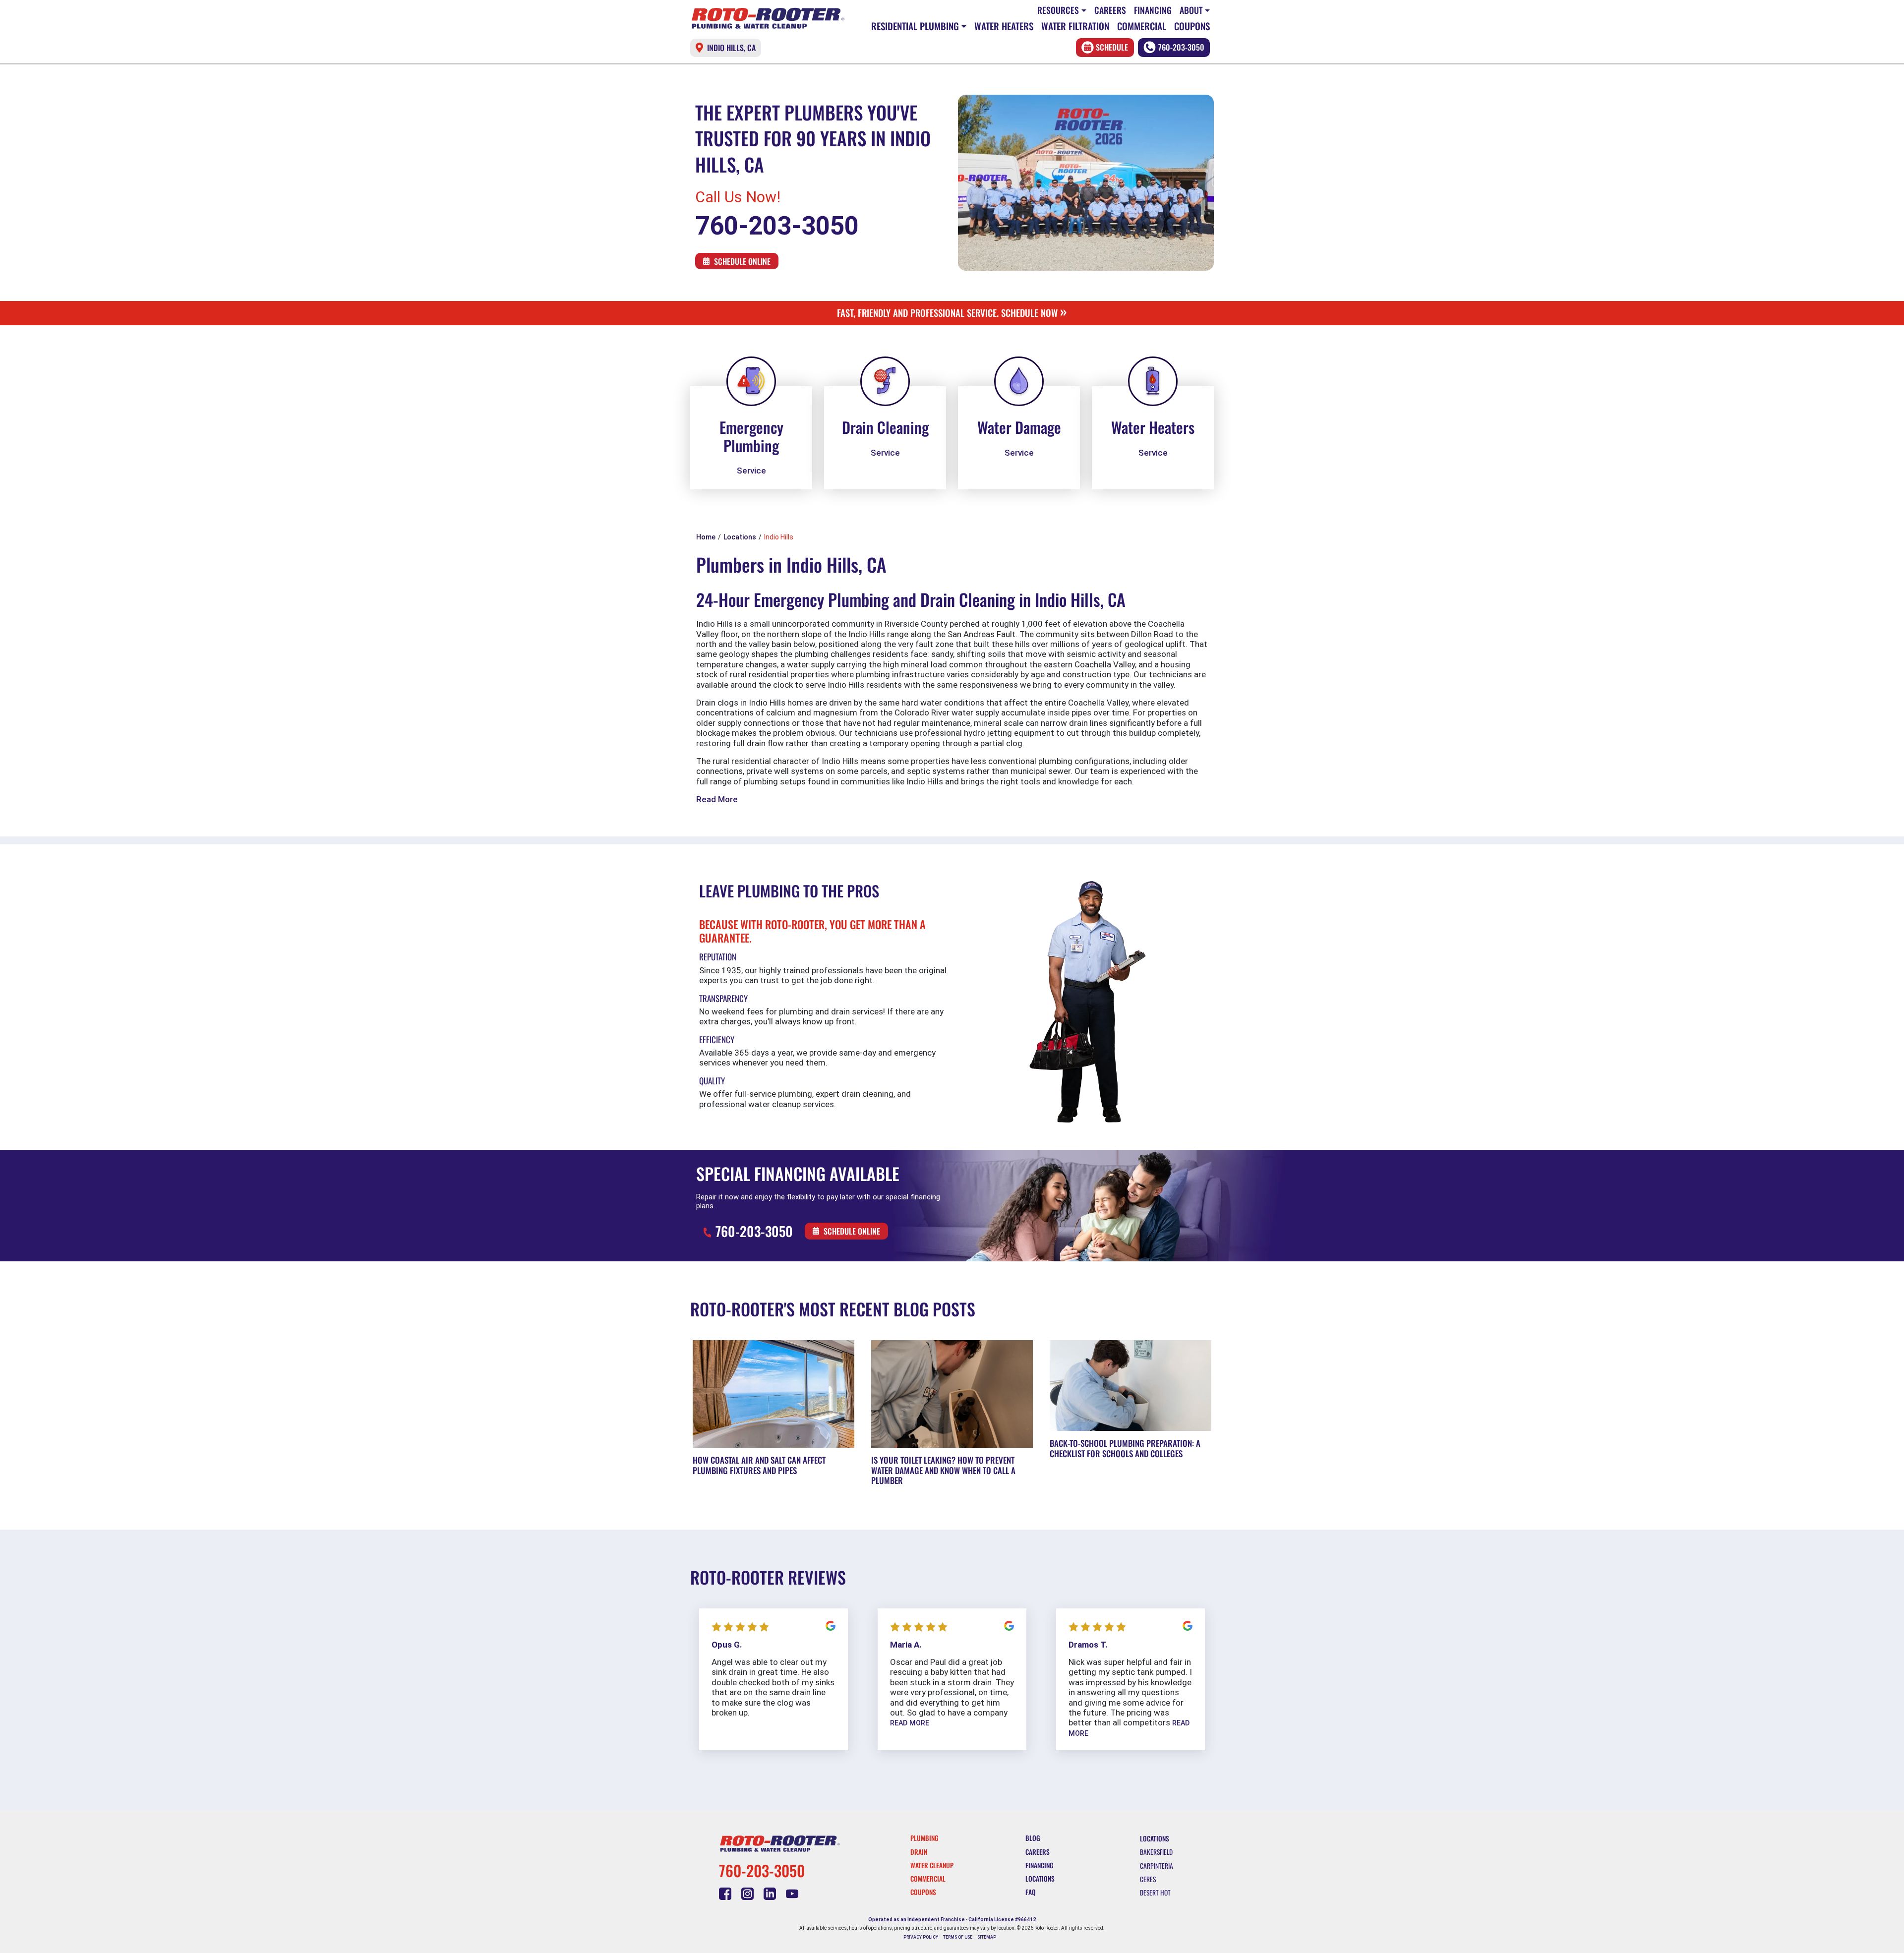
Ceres (1148, 1879)
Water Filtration (1075, 26)
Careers (1110, 10)
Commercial (1142, 26)
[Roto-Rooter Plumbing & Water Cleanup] (768, 18)
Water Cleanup (932, 1865)
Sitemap (987, 1937)
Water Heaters (1004, 26)
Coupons (1192, 26)
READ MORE (910, 1723)
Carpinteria (1157, 1866)
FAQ (1031, 1892)
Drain (919, 1852)
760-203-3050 (1181, 47)
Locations (1040, 1879)
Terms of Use (958, 1937)
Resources (1058, 10)
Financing (1153, 10)
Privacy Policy (921, 1937)
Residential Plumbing (915, 26)
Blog (1033, 1838)
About (1191, 10)
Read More (717, 799)
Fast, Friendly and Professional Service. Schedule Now (952, 313)
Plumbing (924, 1838)
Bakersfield (1156, 1852)
